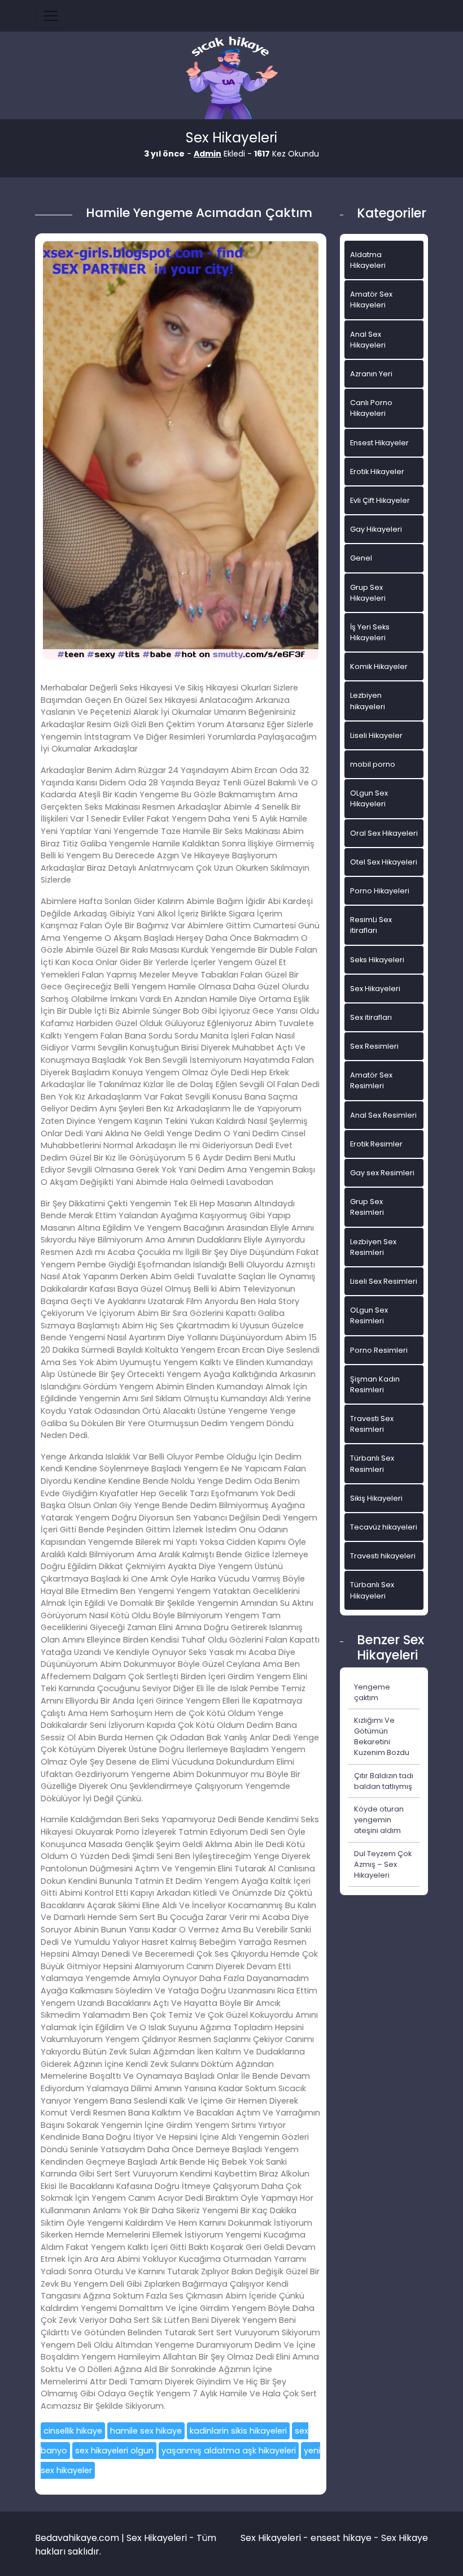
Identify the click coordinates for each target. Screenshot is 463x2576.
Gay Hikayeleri (376, 529)
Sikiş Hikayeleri (376, 1498)
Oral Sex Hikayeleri (384, 833)
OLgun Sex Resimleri (369, 1315)
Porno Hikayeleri (380, 891)
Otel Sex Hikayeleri (384, 862)
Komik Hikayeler (379, 666)
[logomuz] (231, 79)
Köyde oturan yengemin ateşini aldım (379, 1820)
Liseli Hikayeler (376, 735)
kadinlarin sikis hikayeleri (238, 2431)
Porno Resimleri (379, 1350)
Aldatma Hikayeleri (368, 260)
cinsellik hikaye (73, 2431)
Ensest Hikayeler (379, 443)
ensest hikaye (341, 2538)
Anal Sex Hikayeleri (368, 340)
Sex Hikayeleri (375, 989)
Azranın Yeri (371, 374)
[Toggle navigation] (51, 16)
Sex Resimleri (374, 1046)
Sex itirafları (371, 1017)
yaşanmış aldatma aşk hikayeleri (229, 2451)
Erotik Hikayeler (377, 472)
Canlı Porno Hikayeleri (371, 408)
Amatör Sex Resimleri (371, 1080)
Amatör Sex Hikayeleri (371, 299)
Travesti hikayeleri (383, 1556)
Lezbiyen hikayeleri (368, 701)
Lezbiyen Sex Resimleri (373, 1247)
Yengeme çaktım (372, 1692)
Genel (361, 558)
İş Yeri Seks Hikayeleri (370, 632)
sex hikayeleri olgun (114, 2451)
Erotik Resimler (376, 1144)
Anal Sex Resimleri (383, 1115)
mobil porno (373, 764)
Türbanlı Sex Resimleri (372, 1463)
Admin (208, 154)
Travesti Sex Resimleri (372, 1424)
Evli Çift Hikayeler (380, 500)
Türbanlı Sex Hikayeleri (372, 1590)
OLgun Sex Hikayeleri (369, 798)
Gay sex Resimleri (382, 1173)
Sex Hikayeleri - (276, 2538)
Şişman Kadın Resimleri (375, 1384)
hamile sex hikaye (146, 2431)
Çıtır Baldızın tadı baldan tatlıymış (384, 1781)
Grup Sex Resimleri (367, 1207)
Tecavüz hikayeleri (384, 1527)
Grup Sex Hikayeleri (368, 593)
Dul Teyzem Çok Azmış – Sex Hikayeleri (383, 1864)
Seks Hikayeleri (377, 960)
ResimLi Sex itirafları (371, 925)
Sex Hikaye (405, 2538)
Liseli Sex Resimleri (384, 1281)
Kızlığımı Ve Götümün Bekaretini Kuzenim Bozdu (382, 1737)
